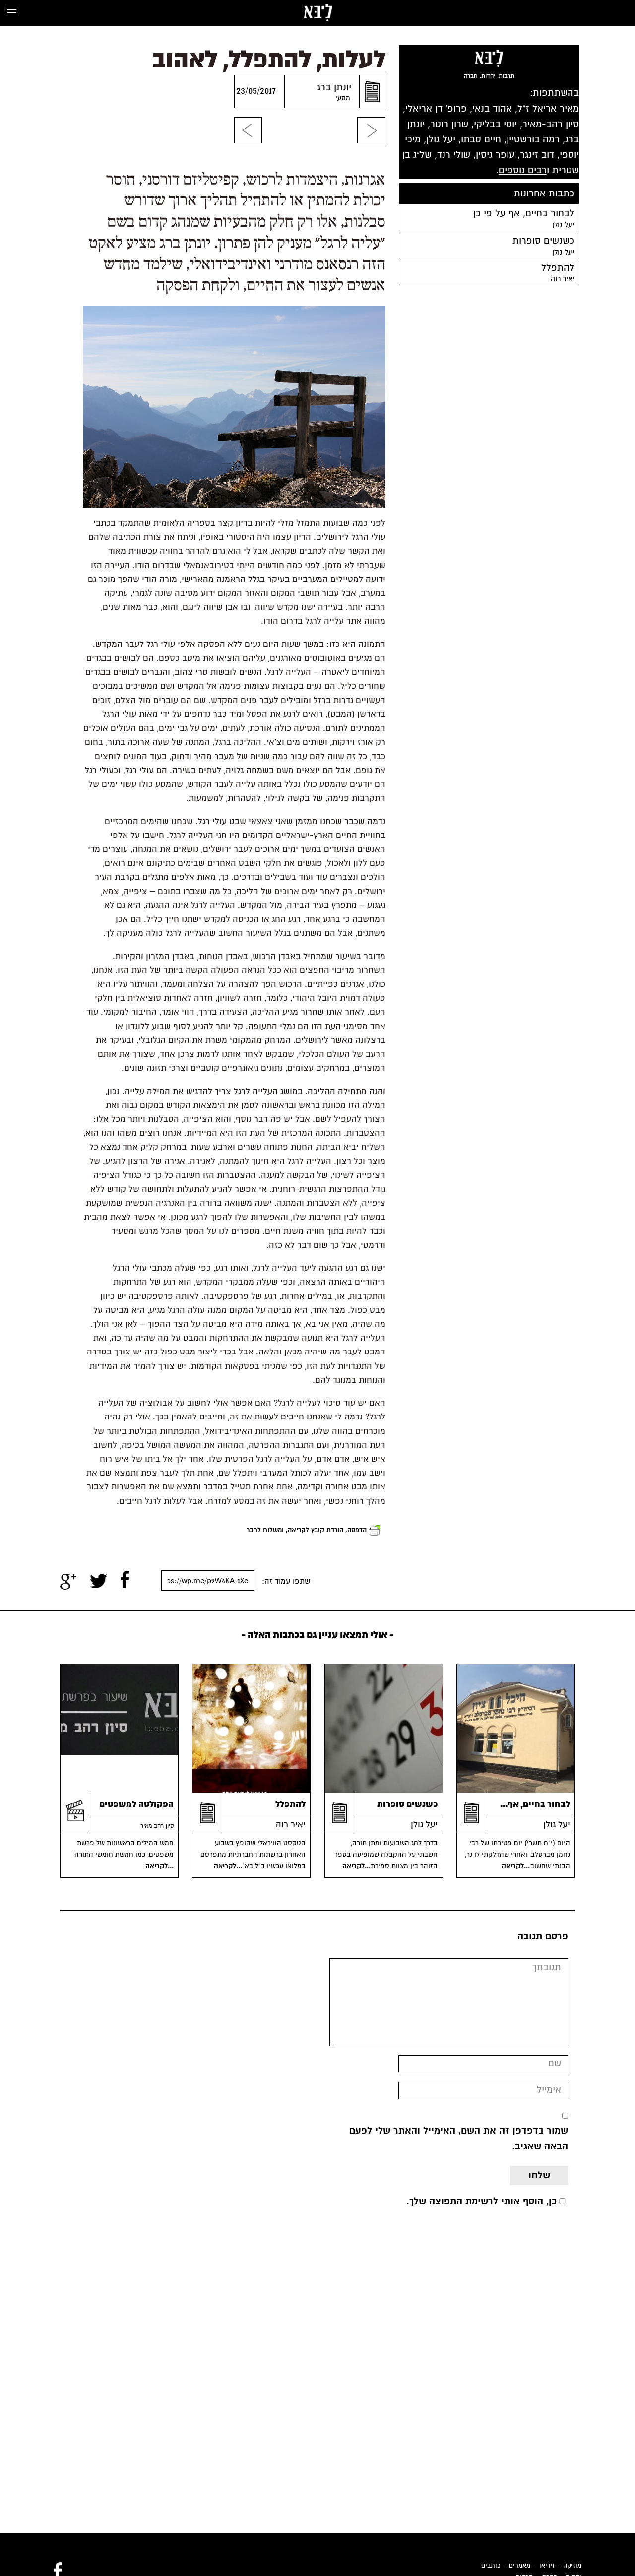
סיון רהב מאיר (157, 1826)
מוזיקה (572, 2566)
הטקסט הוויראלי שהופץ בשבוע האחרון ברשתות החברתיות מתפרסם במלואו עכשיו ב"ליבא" (253, 1855)
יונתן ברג (334, 87)
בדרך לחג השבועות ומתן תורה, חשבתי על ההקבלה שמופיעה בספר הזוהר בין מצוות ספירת (386, 1855)
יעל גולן (557, 1825)
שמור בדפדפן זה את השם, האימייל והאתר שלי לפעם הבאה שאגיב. (459, 2139)
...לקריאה (517, 1866)
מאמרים (520, 2566)
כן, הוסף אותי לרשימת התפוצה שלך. (481, 2201)
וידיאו (547, 2566)
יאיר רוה (291, 1825)
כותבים (491, 2566)
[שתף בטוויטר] (98, 1581)
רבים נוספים (523, 170)
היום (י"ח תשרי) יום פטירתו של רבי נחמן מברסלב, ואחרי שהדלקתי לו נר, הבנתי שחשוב (517, 1855)
